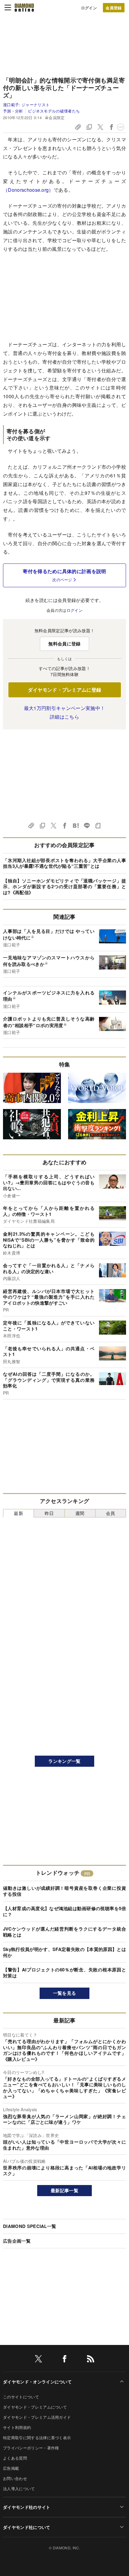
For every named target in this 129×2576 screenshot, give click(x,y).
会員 (111, 1513)
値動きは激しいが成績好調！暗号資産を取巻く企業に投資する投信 (64, 1891)
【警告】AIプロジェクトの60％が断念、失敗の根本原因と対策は (64, 1973)
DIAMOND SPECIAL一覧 (30, 2226)
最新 (18, 1513)
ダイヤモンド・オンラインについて (37, 2382)
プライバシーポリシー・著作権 (31, 2448)
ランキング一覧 (64, 1761)
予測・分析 (13, 111)
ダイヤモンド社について (27, 2527)
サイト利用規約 (17, 2427)
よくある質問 (15, 2458)
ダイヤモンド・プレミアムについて (35, 2407)
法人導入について (19, 2489)
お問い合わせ (15, 2478)
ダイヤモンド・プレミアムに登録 (65, 690)
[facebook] (64, 2360)
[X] (38, 2360)
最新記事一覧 (64, 2190)
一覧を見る (65, 1993)
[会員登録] (114, 8)
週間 (80, 1513)
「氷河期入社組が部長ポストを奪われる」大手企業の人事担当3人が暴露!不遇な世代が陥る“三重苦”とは (64, 863)
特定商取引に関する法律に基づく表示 (37, 2438)
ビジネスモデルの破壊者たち (54, 111)
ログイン (89, 8)
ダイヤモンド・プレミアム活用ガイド (37, 2417)
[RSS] (91, 2360)
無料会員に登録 (64, 644)
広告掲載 (11, 2468)
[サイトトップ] (24, 8)
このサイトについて (21, 2397)
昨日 (49, 1513)
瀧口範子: (26, 105)
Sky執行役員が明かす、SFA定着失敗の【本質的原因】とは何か (64, 1952)
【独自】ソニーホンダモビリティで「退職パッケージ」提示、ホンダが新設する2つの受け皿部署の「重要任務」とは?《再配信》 (64, 887)
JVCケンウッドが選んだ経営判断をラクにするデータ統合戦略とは (64, 1932)
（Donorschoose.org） (28, 190)
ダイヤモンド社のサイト (27, 2507)
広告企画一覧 (17, 2241)
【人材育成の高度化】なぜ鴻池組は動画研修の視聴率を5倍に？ (64, 1911)
